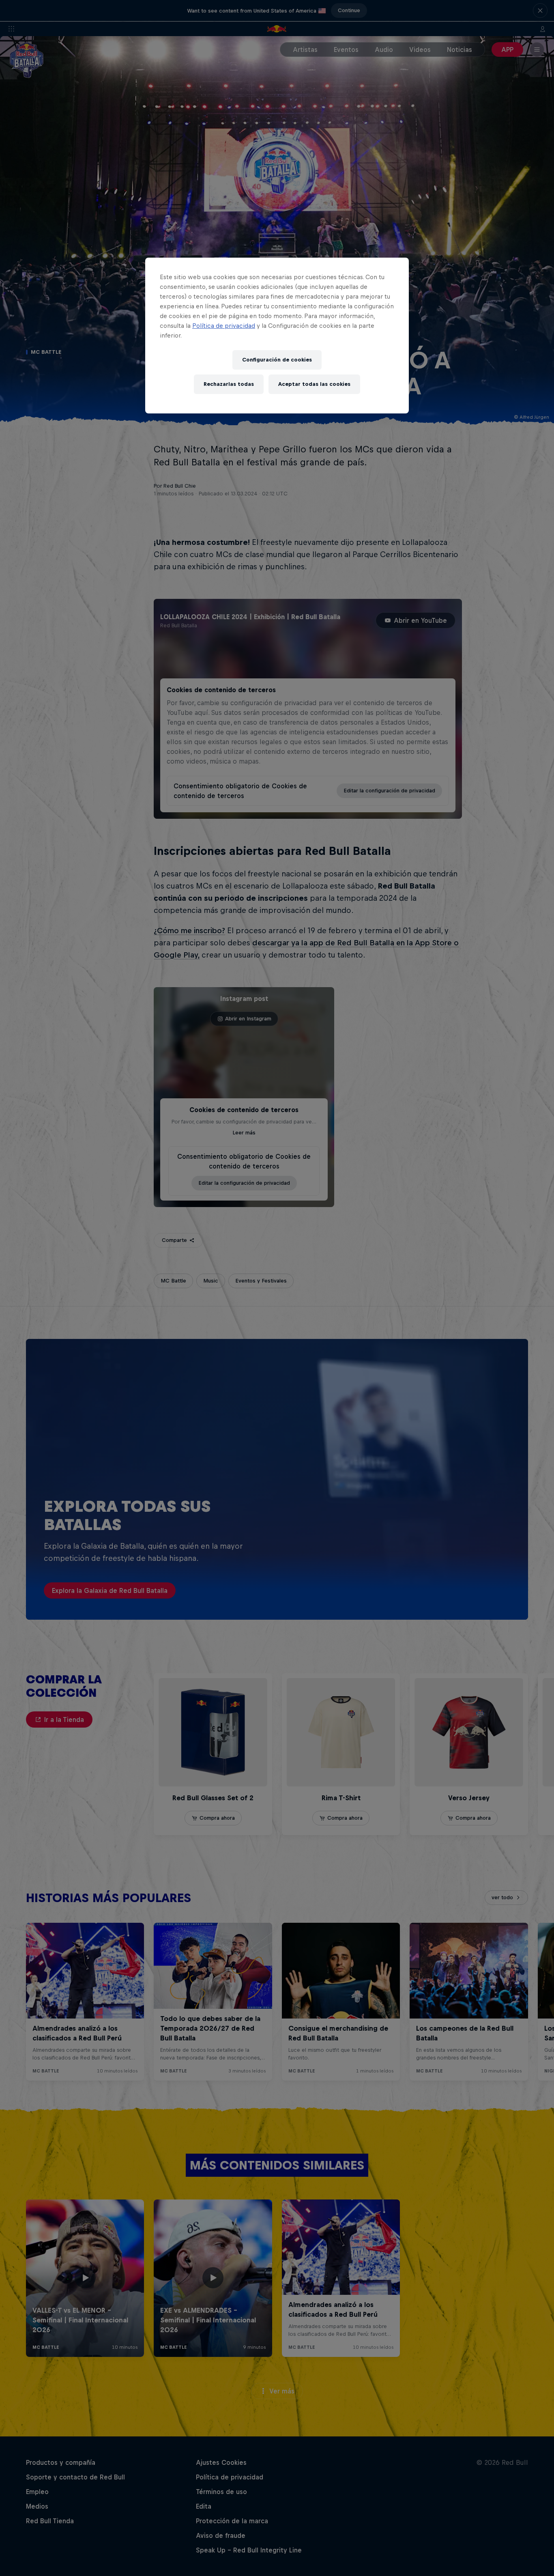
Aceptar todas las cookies (314, 384)
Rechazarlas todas (229, 384)
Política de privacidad (224, 326)
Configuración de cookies (277, 360)
